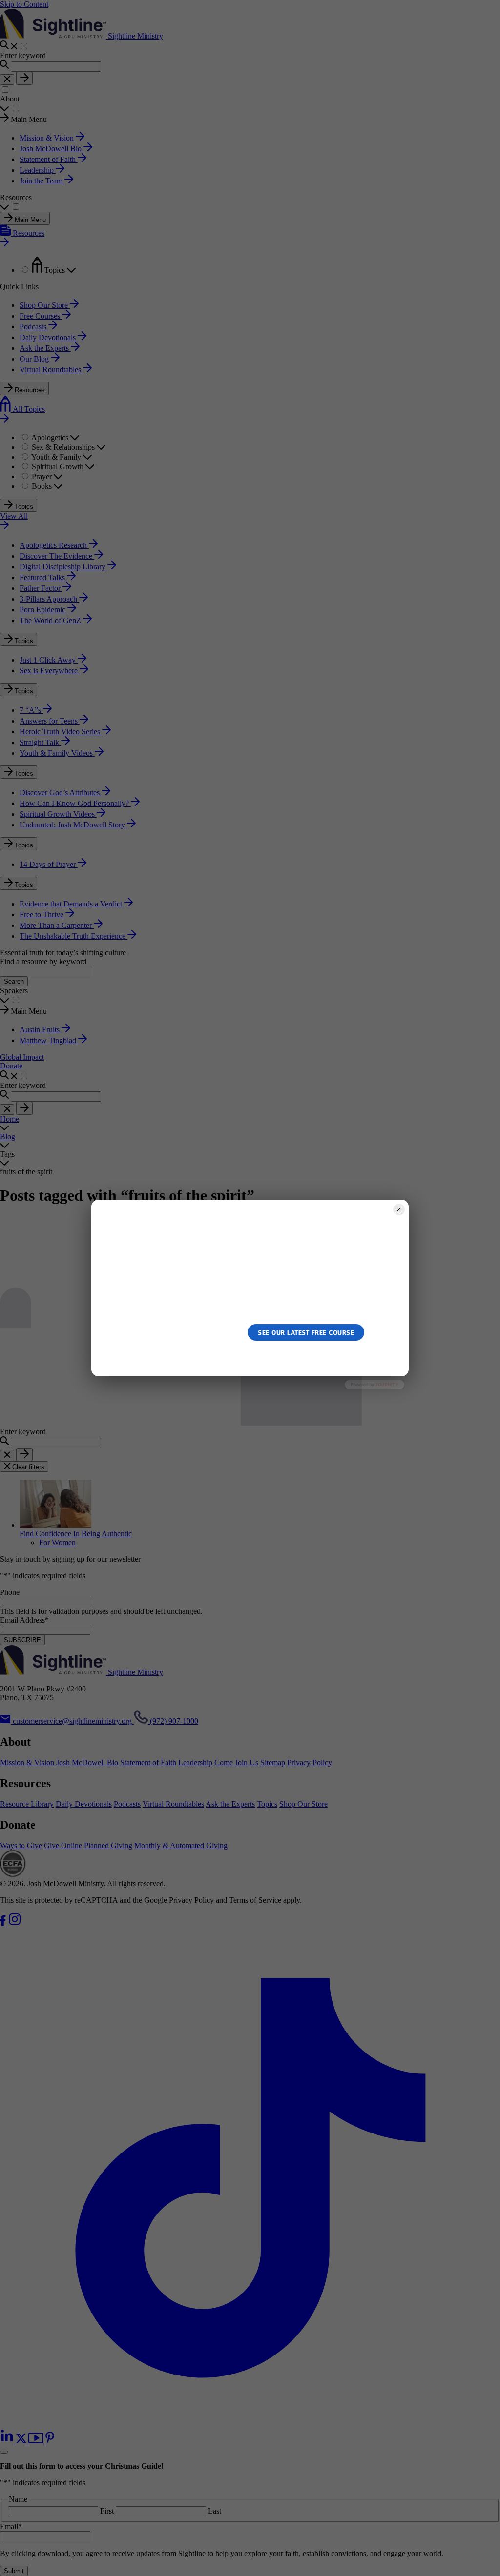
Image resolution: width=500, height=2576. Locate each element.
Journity (387, 1384)
